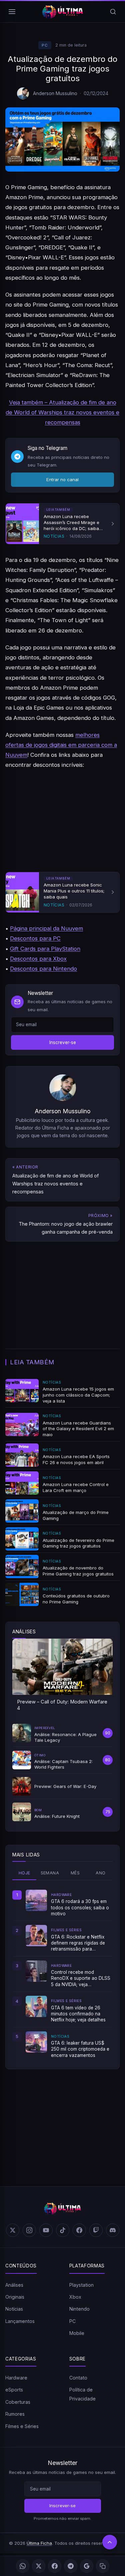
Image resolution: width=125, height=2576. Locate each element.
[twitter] (13, 2230)
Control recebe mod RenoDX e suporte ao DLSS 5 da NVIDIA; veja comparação (81, 1978)
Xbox (75, 2297)
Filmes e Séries (22, 2426)
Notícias (14, 2309)
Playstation (81, 2285)
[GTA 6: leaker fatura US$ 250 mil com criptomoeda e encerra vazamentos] (36, 2042)
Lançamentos (20, 2321)
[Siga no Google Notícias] (87, 2566)
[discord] (113, 2230)
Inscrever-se (63, 1042)
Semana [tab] (50, 1873)
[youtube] (46, 2230)
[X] (39, 2566)
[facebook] (79, 2230)
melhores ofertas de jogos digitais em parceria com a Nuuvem (61, 745)
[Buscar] (113, 12)
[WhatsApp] (23, 2566)
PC (45, 45)
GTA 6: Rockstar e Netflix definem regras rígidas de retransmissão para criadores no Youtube (78, 1943)
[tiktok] (63, 2230)
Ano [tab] (100, 1873)
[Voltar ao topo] (110, 2542)
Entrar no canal (62, 479)
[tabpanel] (62, 1974)
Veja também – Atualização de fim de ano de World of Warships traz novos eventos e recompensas (62, 412)
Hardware (16, 2378)
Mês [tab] (75, 1873)
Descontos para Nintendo (43, 969)
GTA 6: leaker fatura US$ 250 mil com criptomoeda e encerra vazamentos (80, 2049)
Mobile (77, 2333)
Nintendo (79, 2309)
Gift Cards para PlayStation (45, 949)
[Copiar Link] (103, 2566)
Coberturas (18, 2402)
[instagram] (29, 2230)
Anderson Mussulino (55, 93)
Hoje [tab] (24, 1873)
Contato (78, 2378)
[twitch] (96, 2230)
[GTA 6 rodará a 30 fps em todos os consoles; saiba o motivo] (36, 1900)
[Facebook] (55, 2566)
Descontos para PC (35, 938)
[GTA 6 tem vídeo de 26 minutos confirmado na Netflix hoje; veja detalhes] (36, 2006)
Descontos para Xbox (38, 959)
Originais (15, 2297)
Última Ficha (39, 2543)
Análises (14, 2285)
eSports (14, 2390)
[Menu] (12, 12)
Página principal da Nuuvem (46, 928)
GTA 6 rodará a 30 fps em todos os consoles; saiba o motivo (80, 1907)
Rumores (15, 2414)
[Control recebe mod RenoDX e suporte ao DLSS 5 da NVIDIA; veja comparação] (36, 1971)
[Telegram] (71, 2566)
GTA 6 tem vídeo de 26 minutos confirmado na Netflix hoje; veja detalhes (78, 2014)
